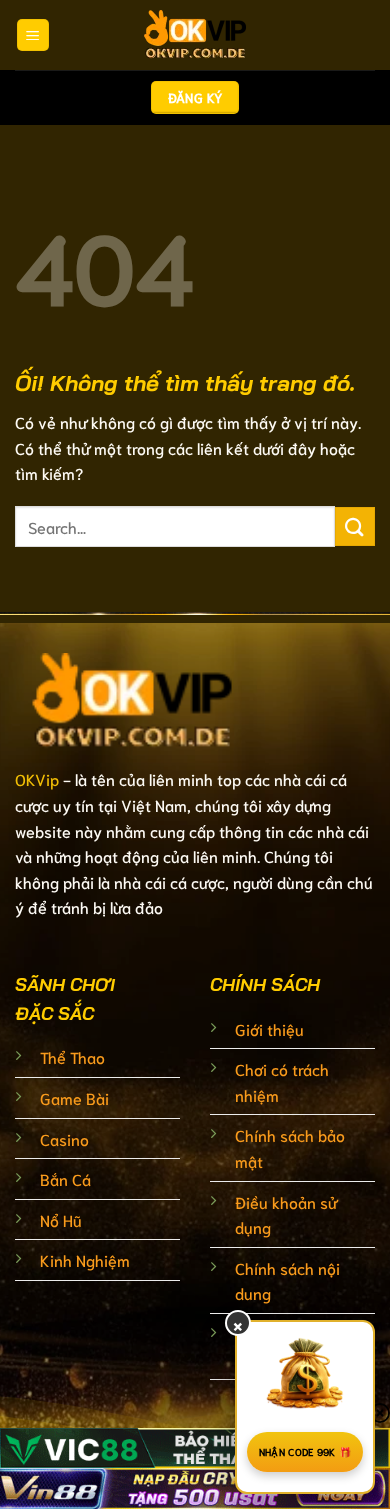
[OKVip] (195, 35)
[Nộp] (355, 526)
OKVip (37, 778)
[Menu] (33, 35)
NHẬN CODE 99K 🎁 (305, 1451)
